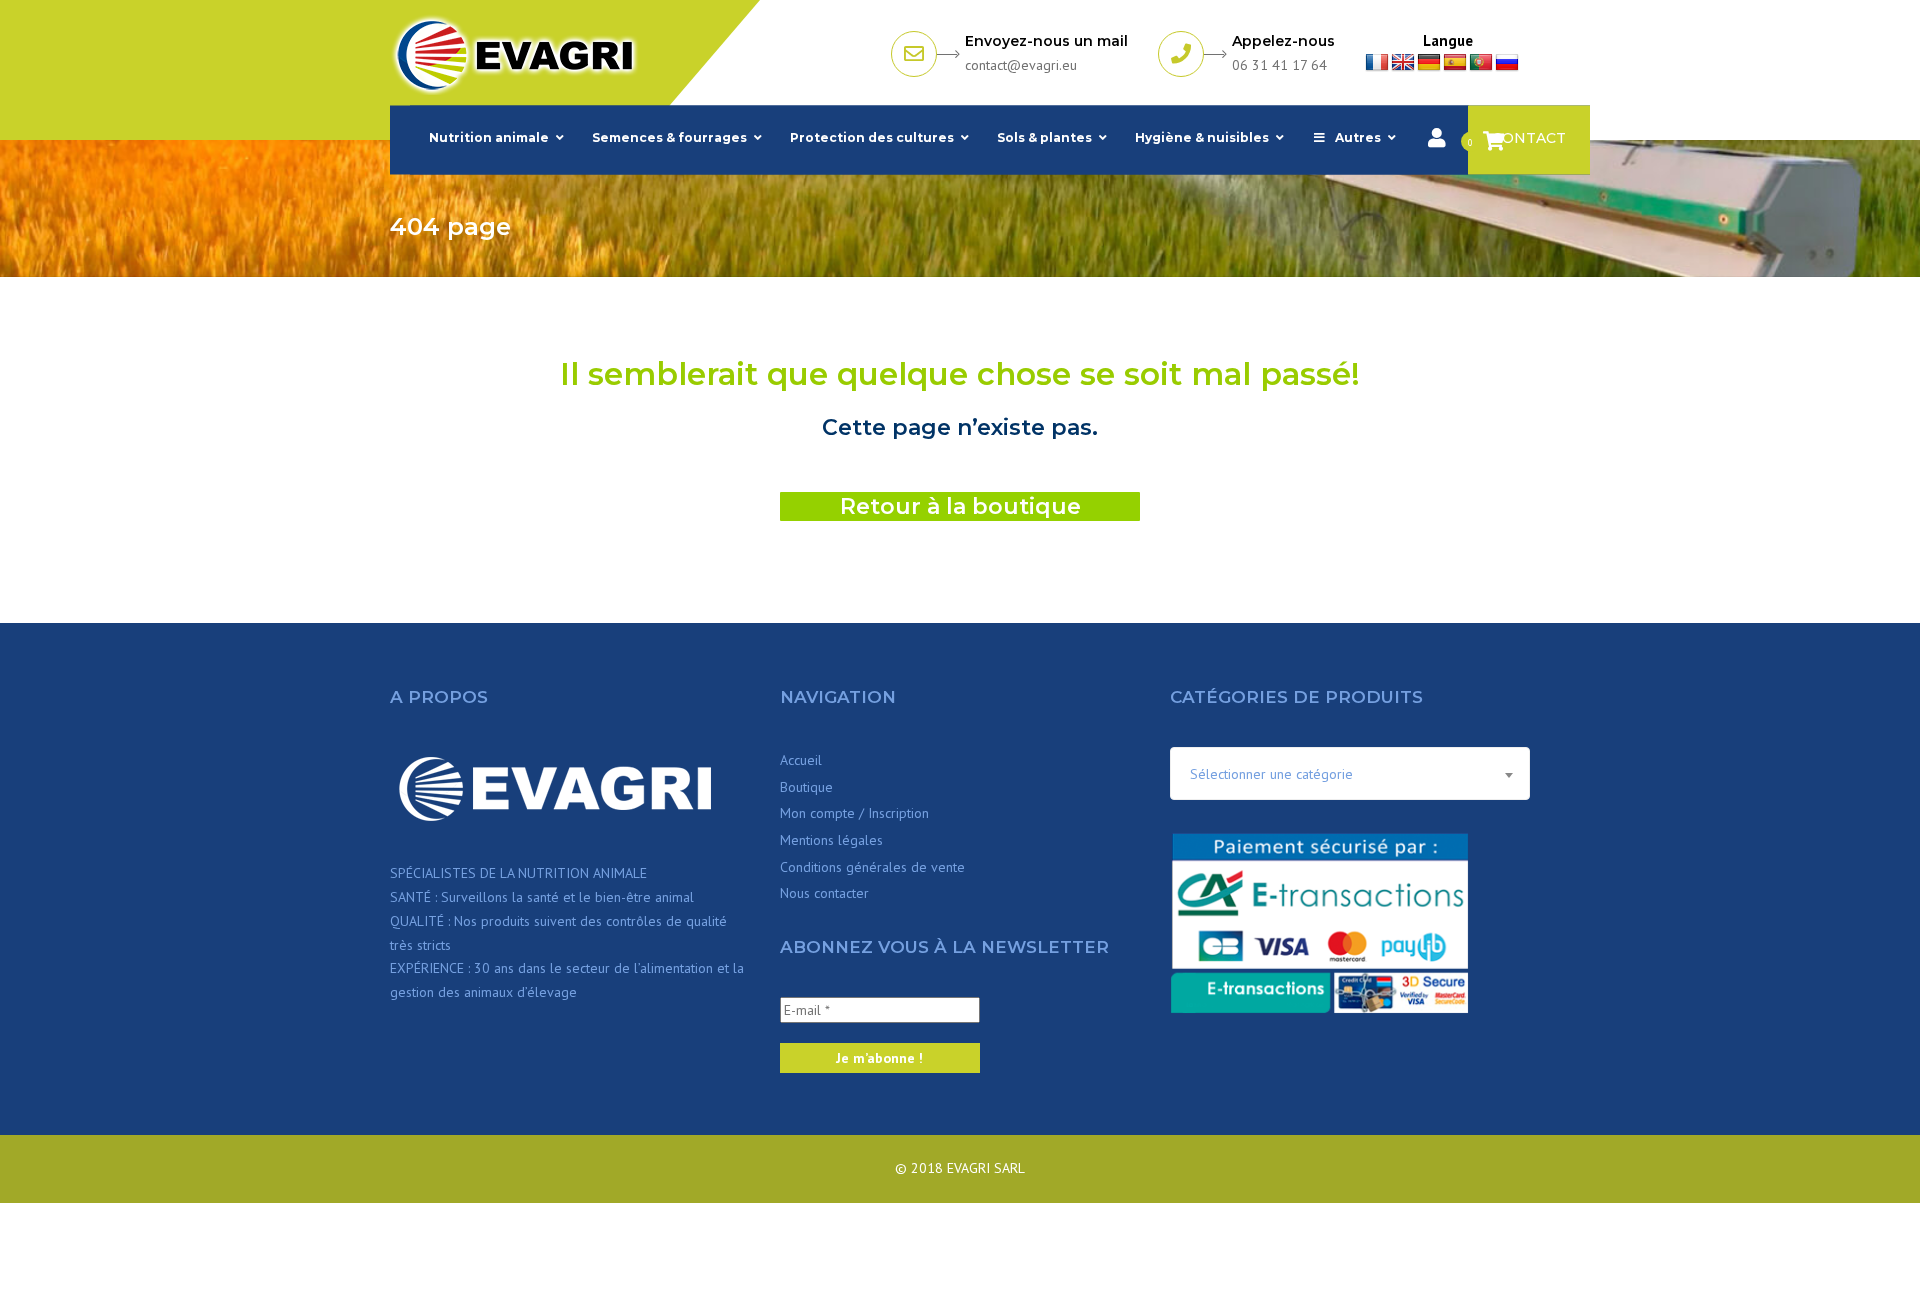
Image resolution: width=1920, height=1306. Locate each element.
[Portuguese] (1481, 63)
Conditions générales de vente (872, 867)
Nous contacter (824, 893)
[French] (1377, 63)
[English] (1403, 63)
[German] (1429, 63)
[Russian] (1507, 63)
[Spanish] (1455, 63)
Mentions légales (831, 840)
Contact (1529, 138)
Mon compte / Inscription (854, 813)
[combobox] (1350, 773)
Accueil (801, 760)
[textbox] (1350, 774)
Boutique (806, 787)
